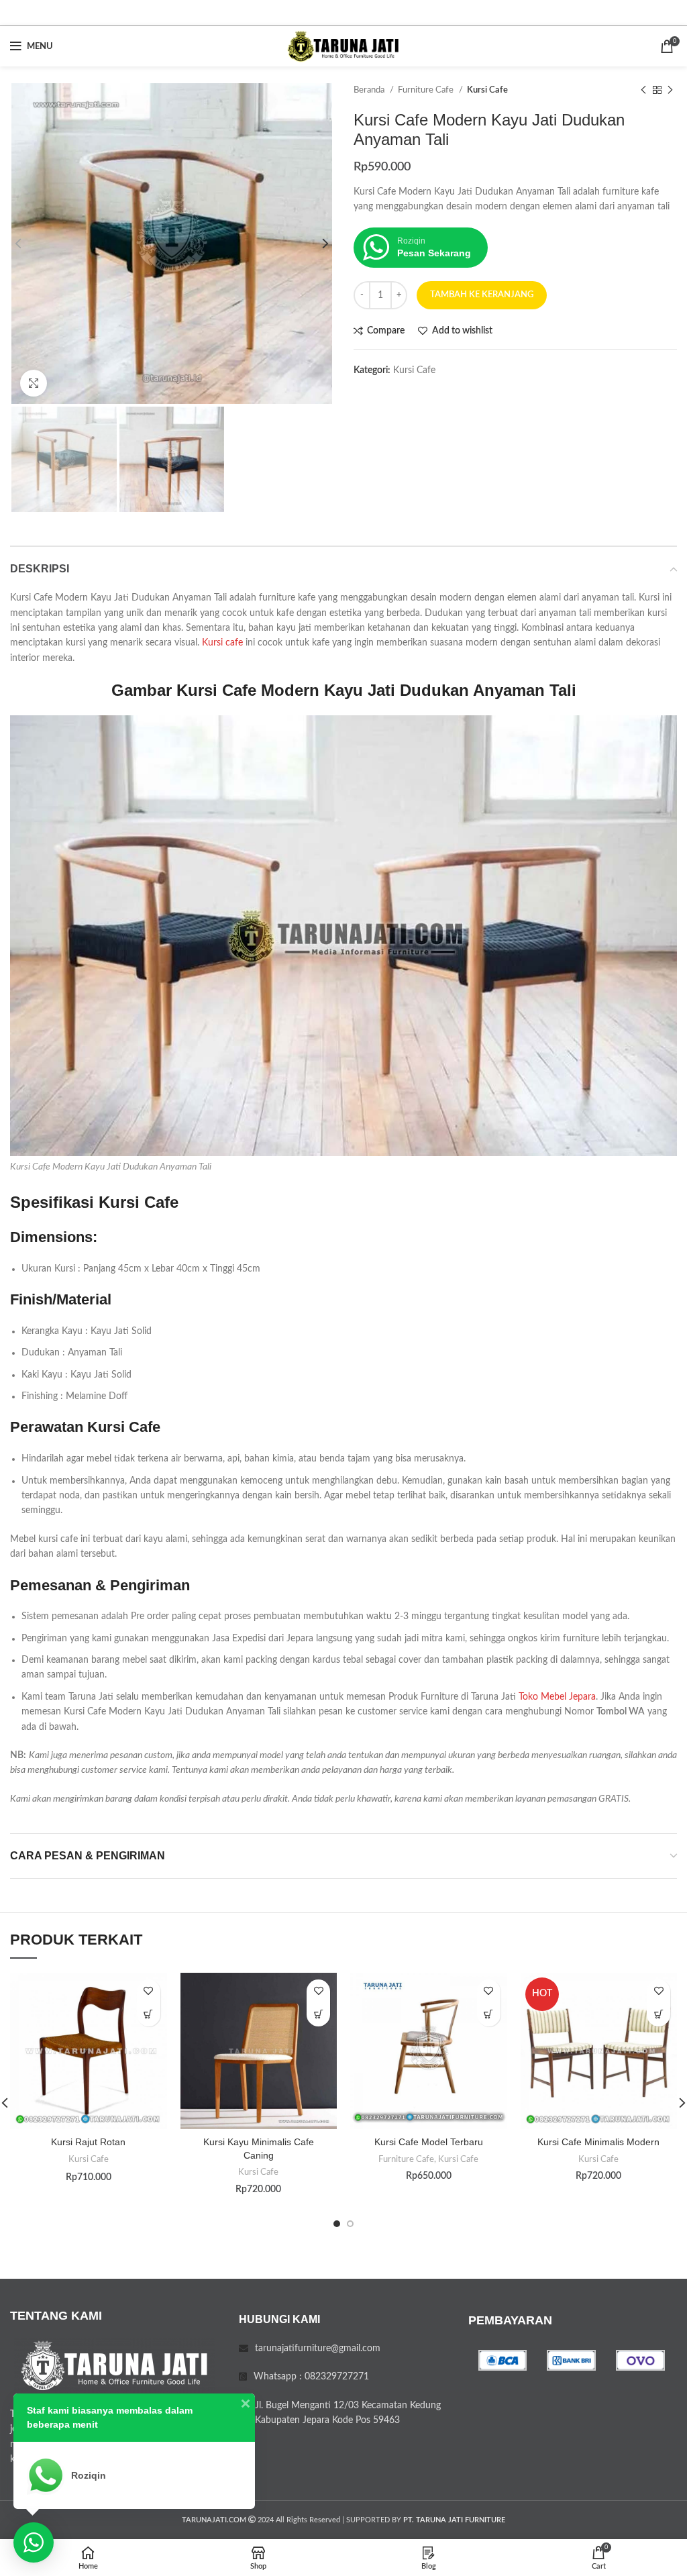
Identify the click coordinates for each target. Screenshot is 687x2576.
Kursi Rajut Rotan (88, 2142)
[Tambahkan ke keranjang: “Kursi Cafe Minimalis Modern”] (658, 2015)
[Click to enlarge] (34, 383)
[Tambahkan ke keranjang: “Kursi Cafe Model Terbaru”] (489, 2015)
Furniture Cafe (427, 90)
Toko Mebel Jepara (557, 1697)
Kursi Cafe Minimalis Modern (598, 2142)
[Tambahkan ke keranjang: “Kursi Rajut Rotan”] (149, 2015)
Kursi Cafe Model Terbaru (429, 2142)
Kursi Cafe (487, 90)
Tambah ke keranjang (482, 295)
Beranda (370, 90)
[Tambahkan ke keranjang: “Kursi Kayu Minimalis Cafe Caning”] (318, 2015)
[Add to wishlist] (149, 1991)
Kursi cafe (222, 643)
